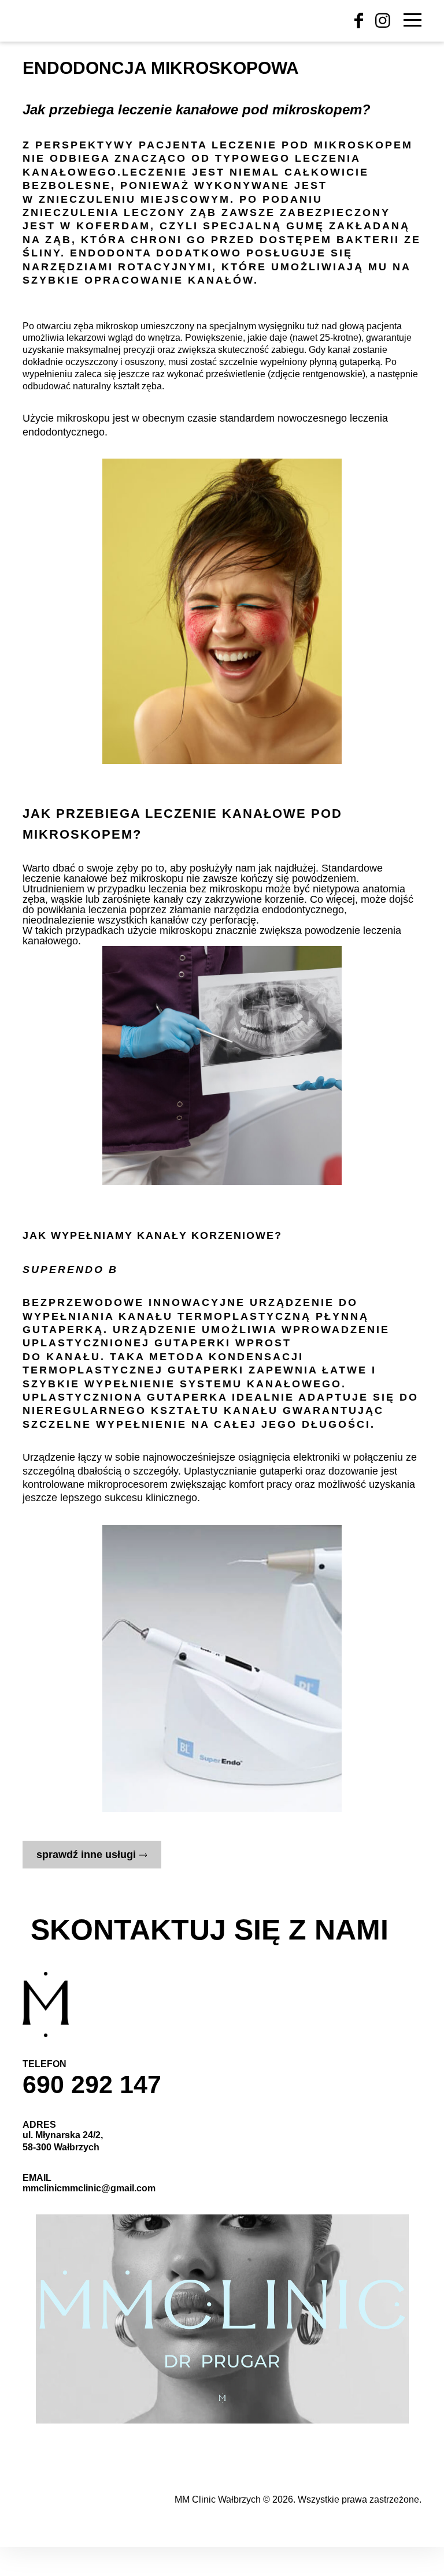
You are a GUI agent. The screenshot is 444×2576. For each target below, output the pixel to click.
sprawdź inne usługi (86, 1855)
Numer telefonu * (67, 1897)
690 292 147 (92, 2084)
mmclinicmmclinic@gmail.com (89, 2188)
